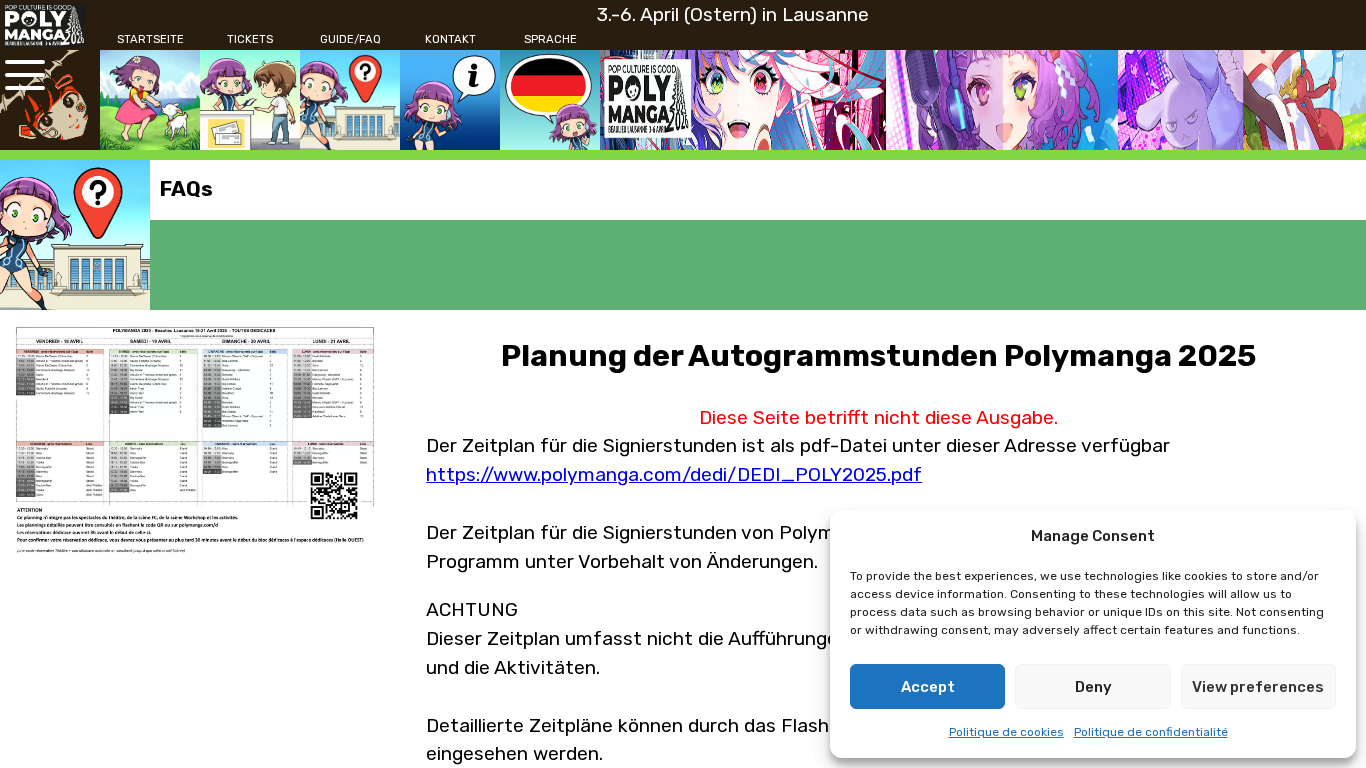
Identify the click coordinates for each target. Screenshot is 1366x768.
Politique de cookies (1006, 732)
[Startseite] (150, 100)
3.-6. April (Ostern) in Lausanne (733, 14)
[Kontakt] (450, 100)
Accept (928, 687)
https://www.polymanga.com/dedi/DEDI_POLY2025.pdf (674, 474)
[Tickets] (250, 100)
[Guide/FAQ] (350, 100)
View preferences (1258, 687)
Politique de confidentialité (1151, 732)
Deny (1093, 687)
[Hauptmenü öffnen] (25, 75)
